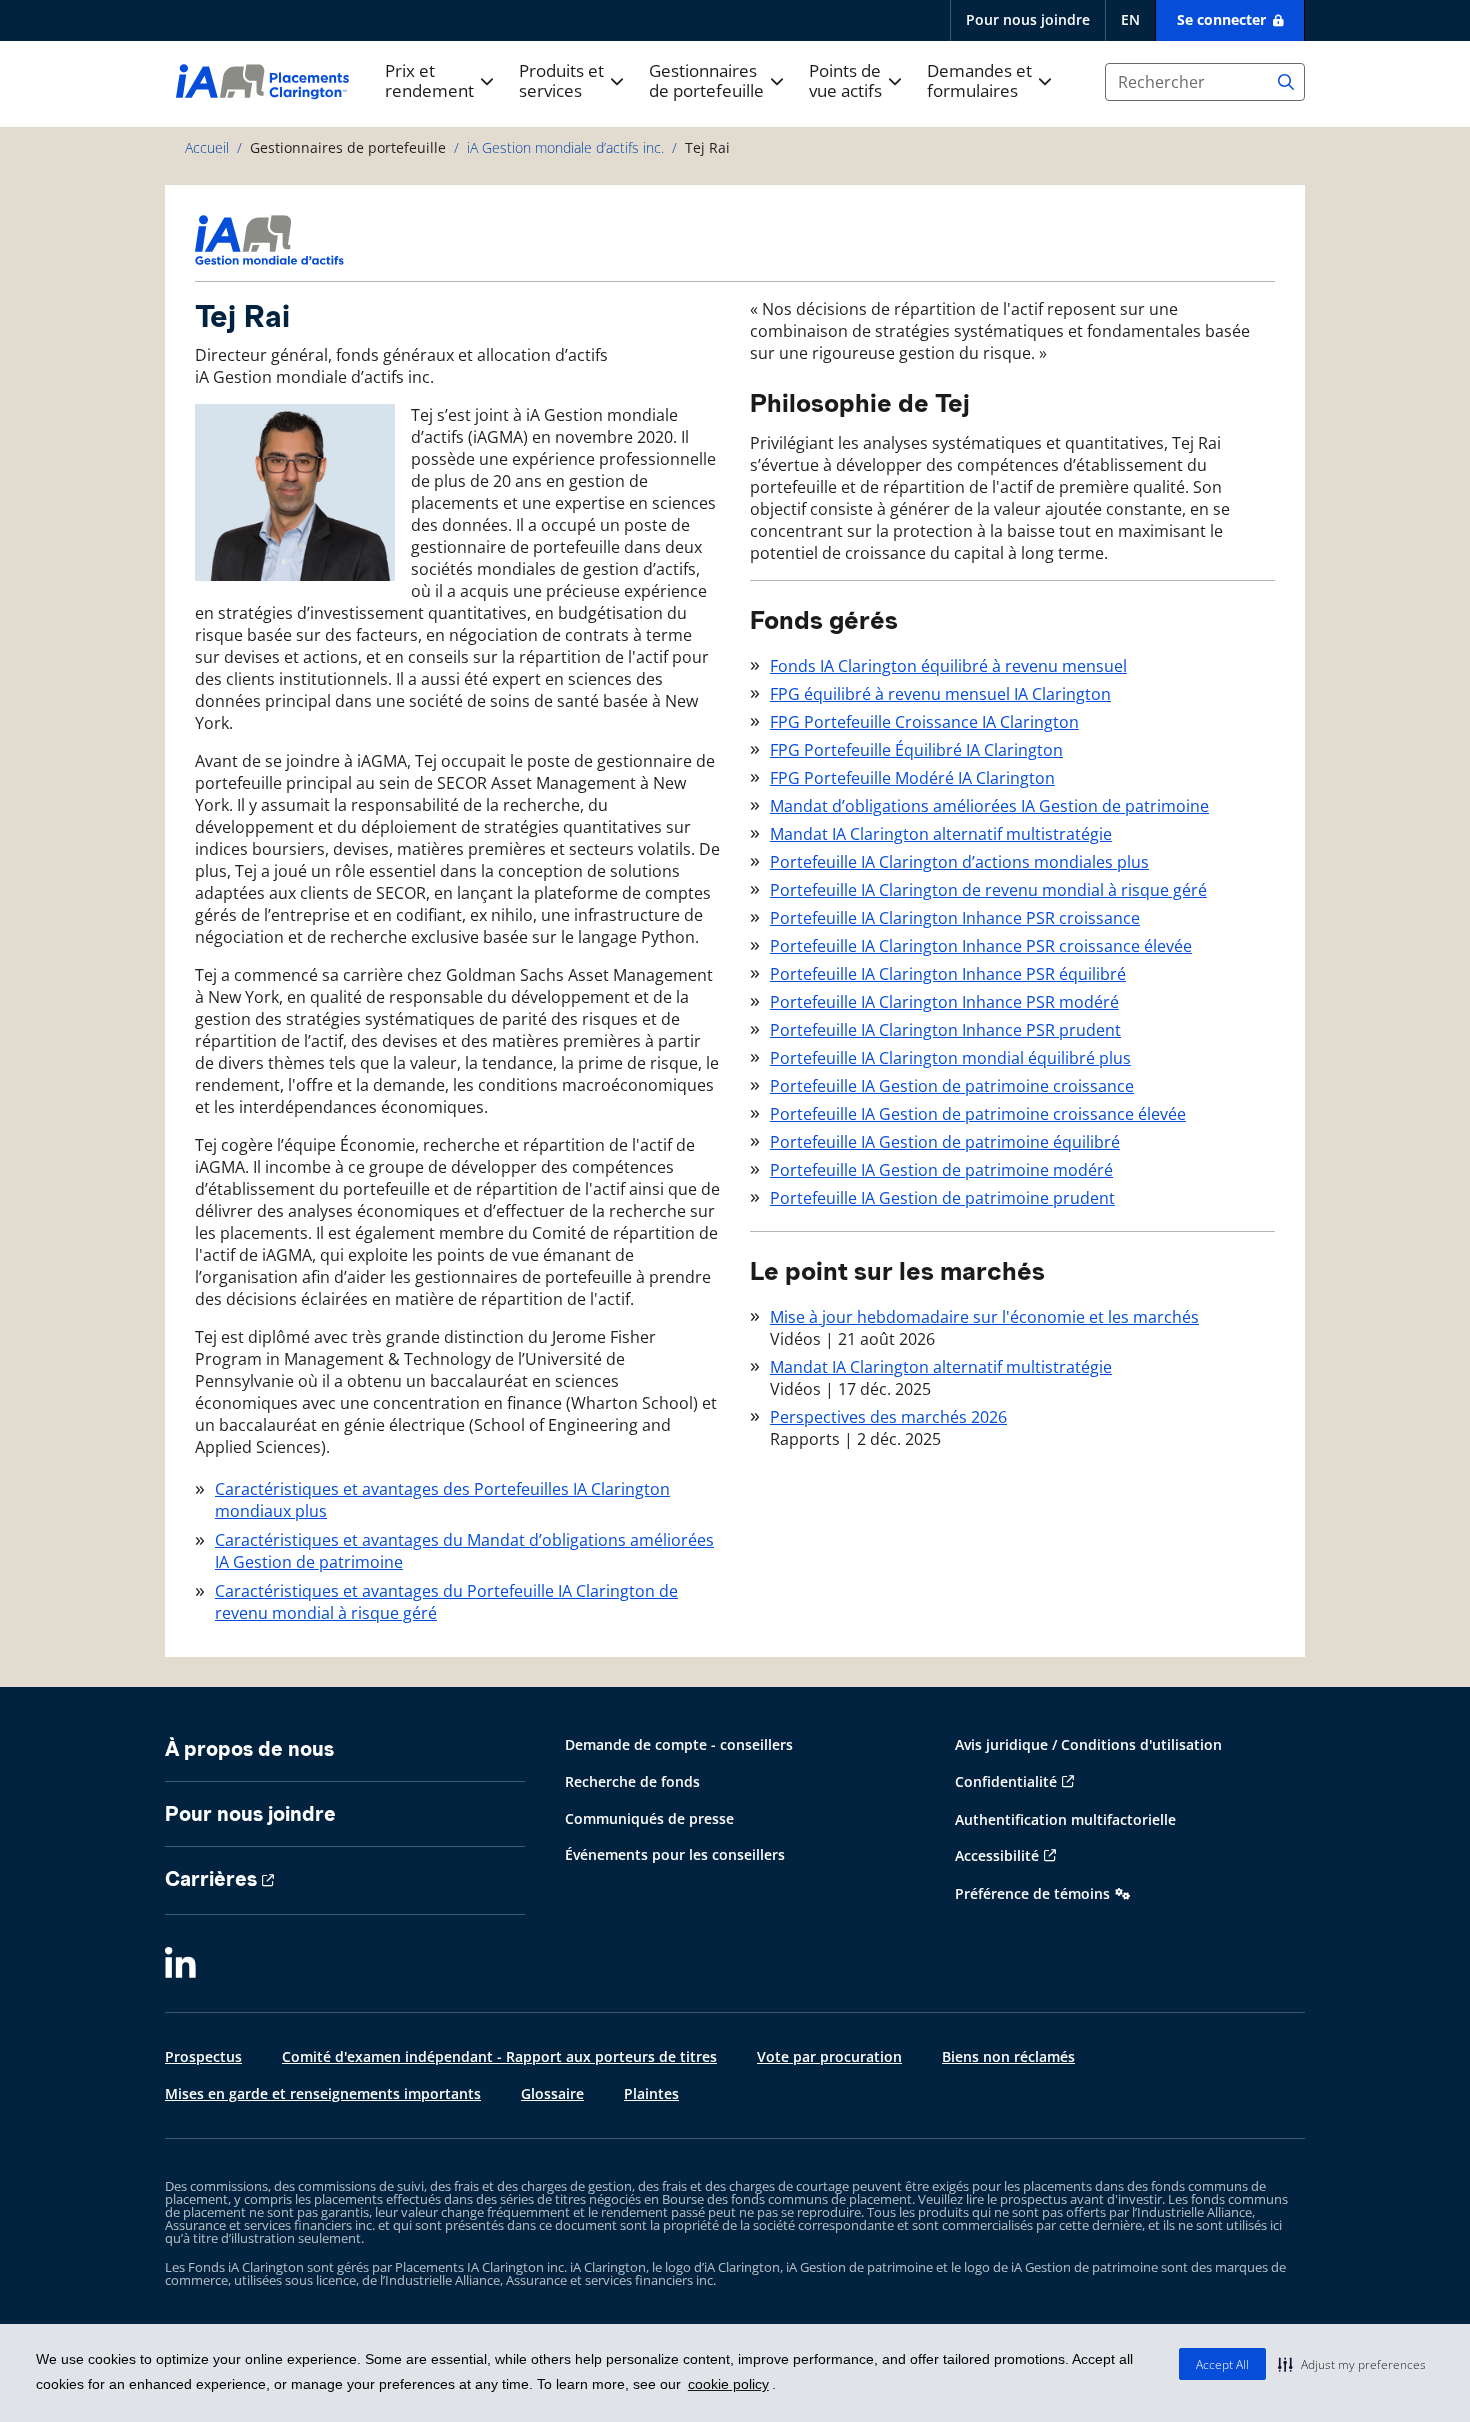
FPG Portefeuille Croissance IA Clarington (924, 722)
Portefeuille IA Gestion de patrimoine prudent (942, 1198)
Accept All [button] (1222, 2364)
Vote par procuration (829, 2056)
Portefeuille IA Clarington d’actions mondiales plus (959, 862)
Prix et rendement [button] (429, 81)
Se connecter (1223, 19)
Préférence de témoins (1032, 1893)
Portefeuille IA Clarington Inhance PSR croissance (955, 918)
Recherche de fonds (632, 1781)
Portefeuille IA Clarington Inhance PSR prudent (945, 1030)
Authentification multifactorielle (1065, 1819)
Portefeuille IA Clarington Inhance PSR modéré (944, 1002)
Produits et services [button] (561, 81)
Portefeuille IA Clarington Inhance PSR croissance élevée (981, 946)
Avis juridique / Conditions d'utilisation (1088, 1744)
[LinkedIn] (180, 1965)
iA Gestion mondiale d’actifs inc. (565, 147)
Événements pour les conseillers (675, 1854)
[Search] (1286, 82)
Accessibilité (997, 1855)
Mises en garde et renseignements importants (323, 2093)
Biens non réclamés (1008, 2056)
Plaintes (651, 2093)
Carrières (211, 1879)
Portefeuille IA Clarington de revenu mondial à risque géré (988, 890)
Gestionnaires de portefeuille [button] (706, 81)
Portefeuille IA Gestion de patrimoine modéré (941, 1170)
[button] (1352, 2364)
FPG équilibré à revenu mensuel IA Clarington (940, 694)
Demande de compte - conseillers (679, 1744)
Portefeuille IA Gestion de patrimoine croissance (952, 1086)
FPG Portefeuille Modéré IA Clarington (912, 778)
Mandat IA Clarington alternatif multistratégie (941, 834)
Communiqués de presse (649, 1818)
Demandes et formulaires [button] (979, 81)
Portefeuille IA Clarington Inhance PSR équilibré (948, 974)
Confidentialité (1006, 1781)
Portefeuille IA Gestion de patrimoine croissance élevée (978, 1114)
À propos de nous (249, 1749)
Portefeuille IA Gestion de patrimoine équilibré (945, 1142)
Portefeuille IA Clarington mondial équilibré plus (950, 1058)
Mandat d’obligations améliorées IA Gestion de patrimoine (989, 806)
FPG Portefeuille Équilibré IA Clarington (916, 750)
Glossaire (552, 2093)
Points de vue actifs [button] (845, 81)
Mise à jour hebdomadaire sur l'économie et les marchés (984, 1317)
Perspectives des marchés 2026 (888, 1417)
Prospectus (203, 2056)
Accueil (207, 147)
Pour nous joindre (1028, 19)
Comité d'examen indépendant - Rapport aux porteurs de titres (499, 2056)
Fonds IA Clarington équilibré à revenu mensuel (948, 666)
